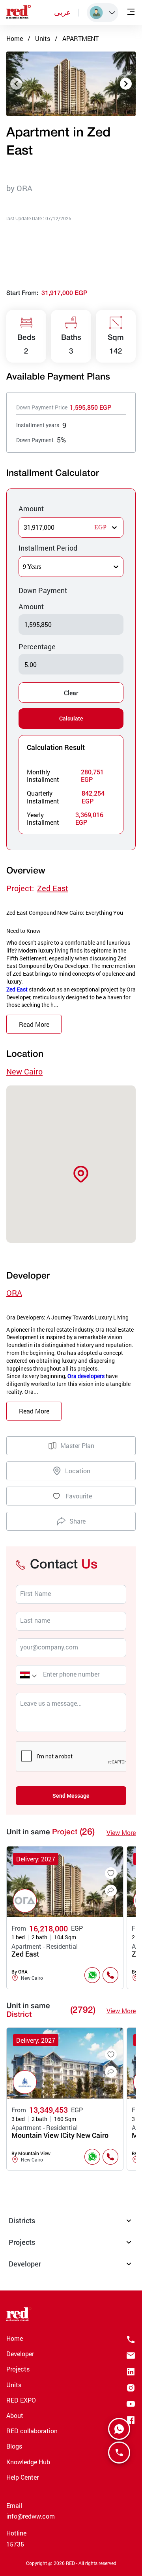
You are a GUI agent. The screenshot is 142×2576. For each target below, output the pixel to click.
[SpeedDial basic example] (119, 2429)
